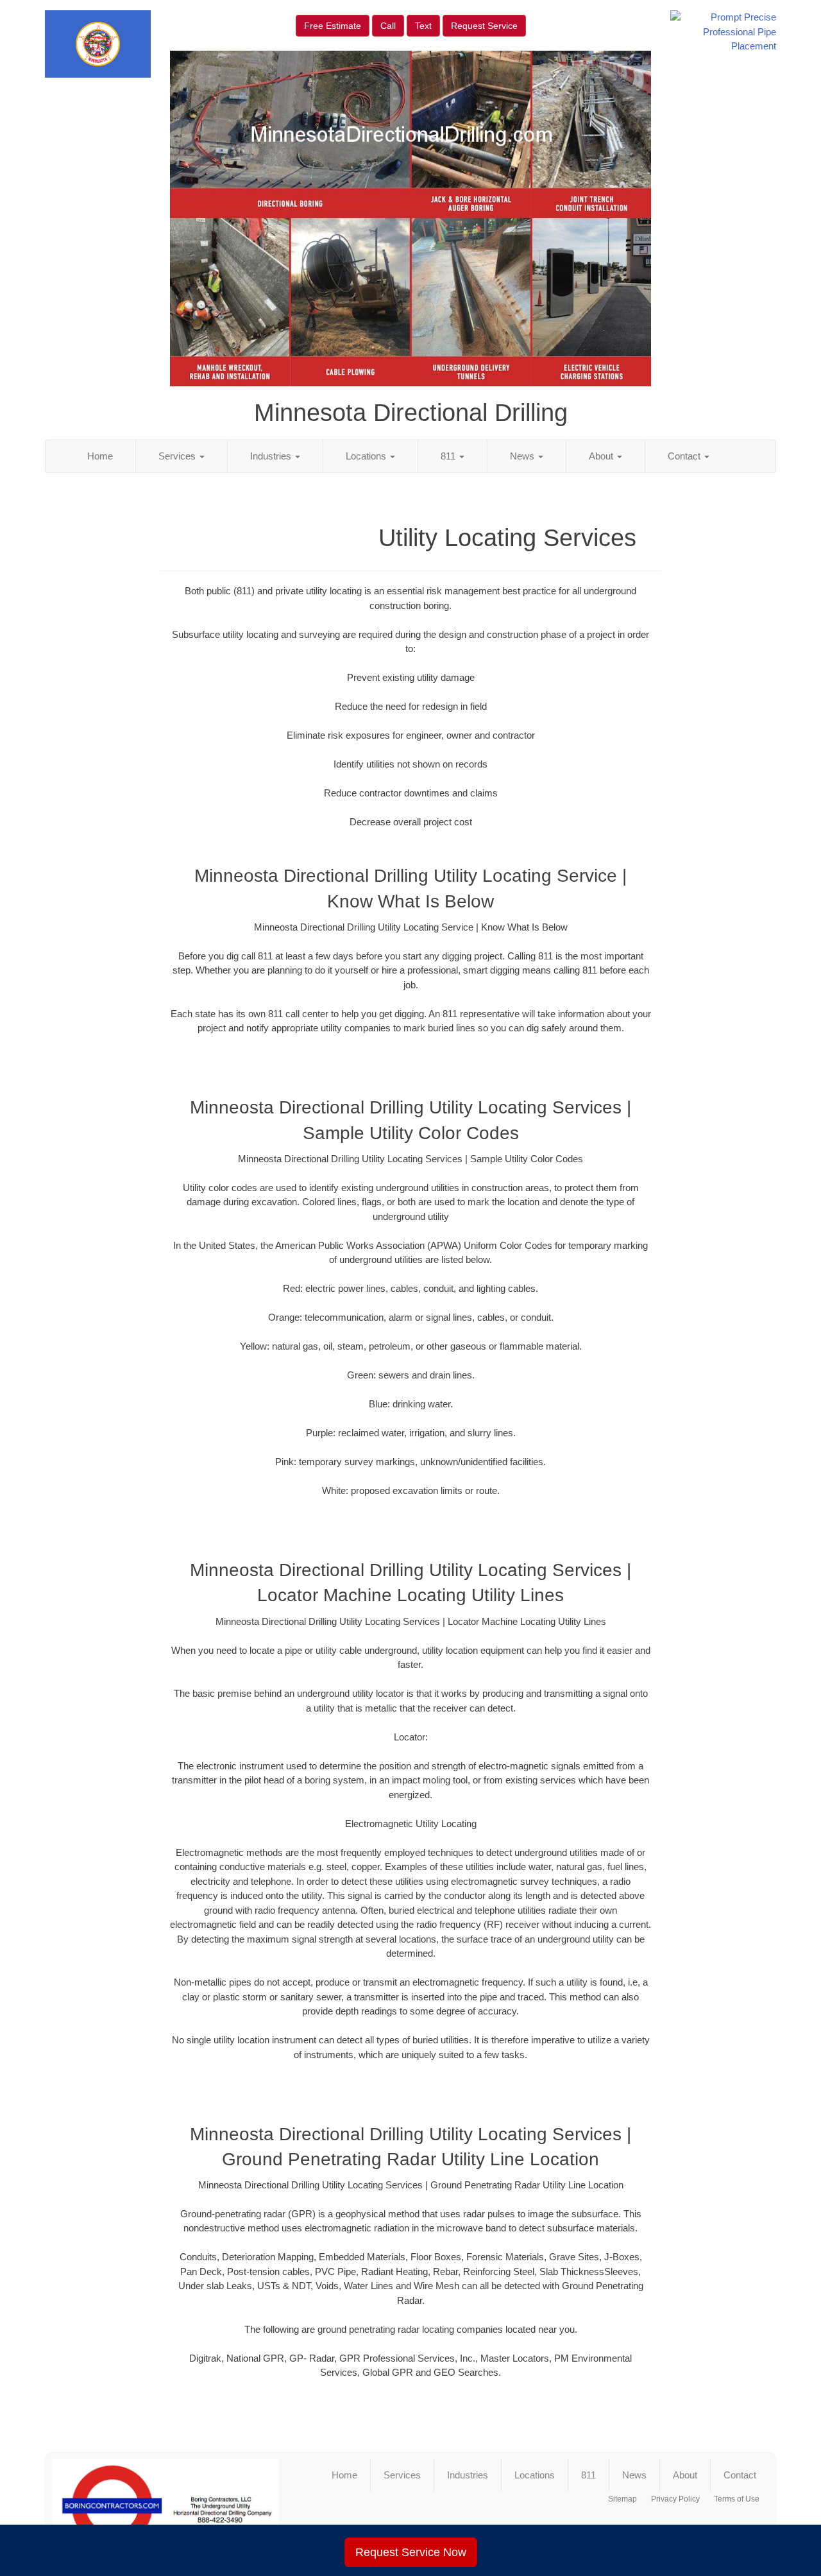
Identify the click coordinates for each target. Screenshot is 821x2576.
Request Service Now (411, 2552)
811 (449, 456)
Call (388, 26)
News (523, 456)
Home (100, 456)
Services (178, 456)
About (602, 456)
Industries (272, 456)
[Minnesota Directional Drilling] (165, 2506)
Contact (685, 456)
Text (423, 26)
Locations (367, 456)
